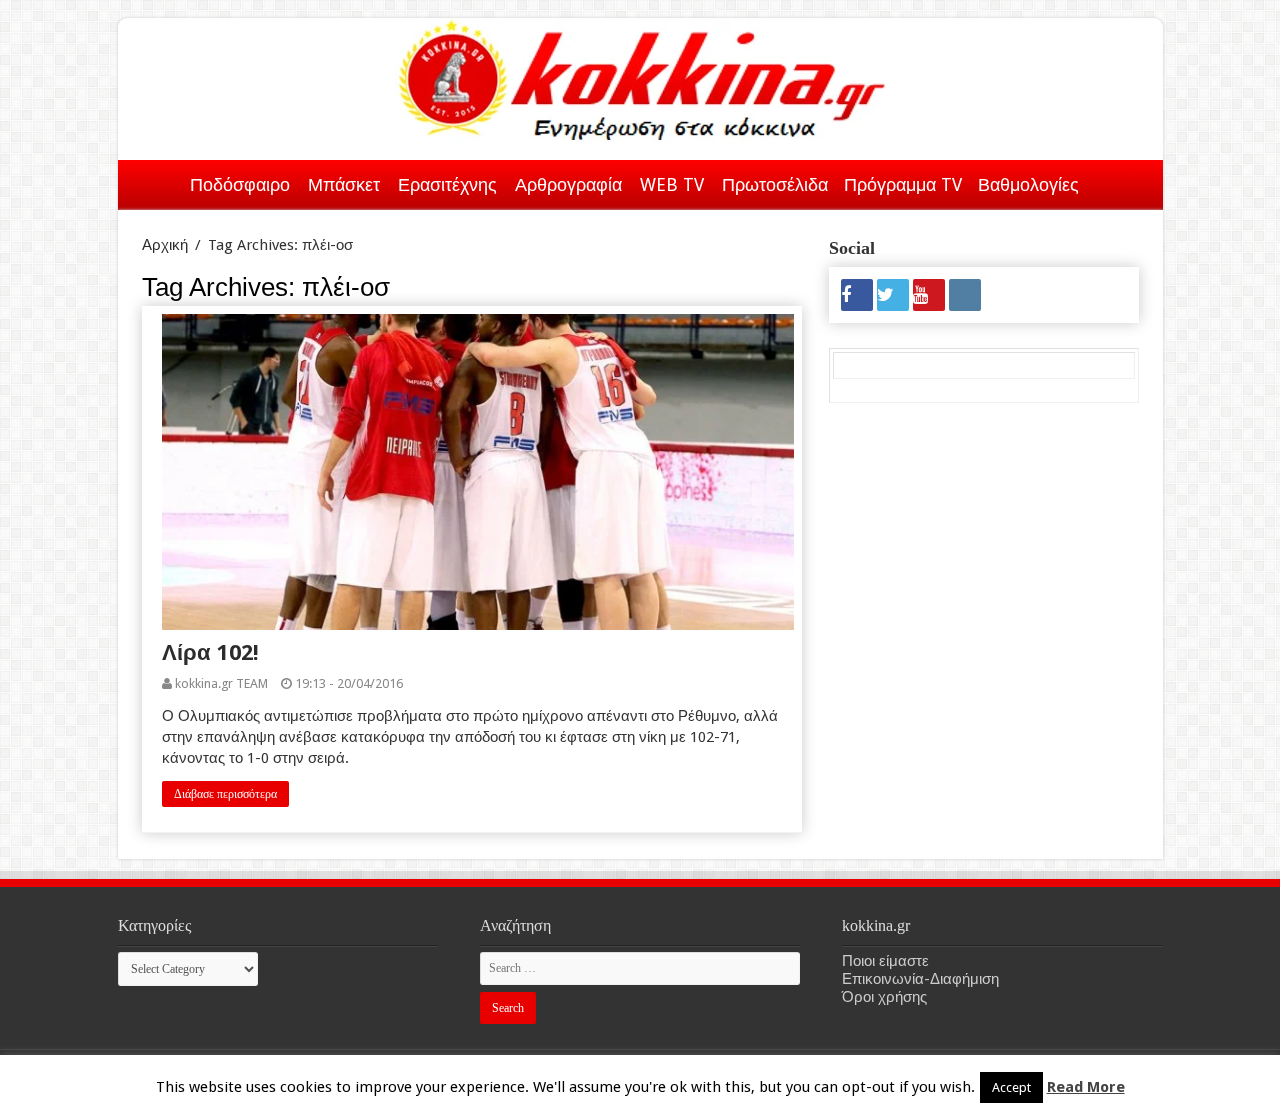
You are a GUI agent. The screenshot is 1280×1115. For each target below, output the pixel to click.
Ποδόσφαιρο (240, 184)
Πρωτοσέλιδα (775, 184)
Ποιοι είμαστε (885, 961)
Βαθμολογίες (1028, 184)
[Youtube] (929, 295)
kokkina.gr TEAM (221, 683)
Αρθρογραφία (568, 184)
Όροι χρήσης (884, 997)
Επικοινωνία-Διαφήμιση (920, 979)
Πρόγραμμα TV (903, 184)
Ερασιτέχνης (447, 184)
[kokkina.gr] (642, 76)
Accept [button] (1011, 1087)
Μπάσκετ (344, 184)
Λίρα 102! (210, 652)
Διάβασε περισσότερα (225, 794)
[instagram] (965, 295)
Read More (1086, 1087)
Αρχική (156, 181)
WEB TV (672, 184)
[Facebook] (857, 295)
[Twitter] (893, 295)
